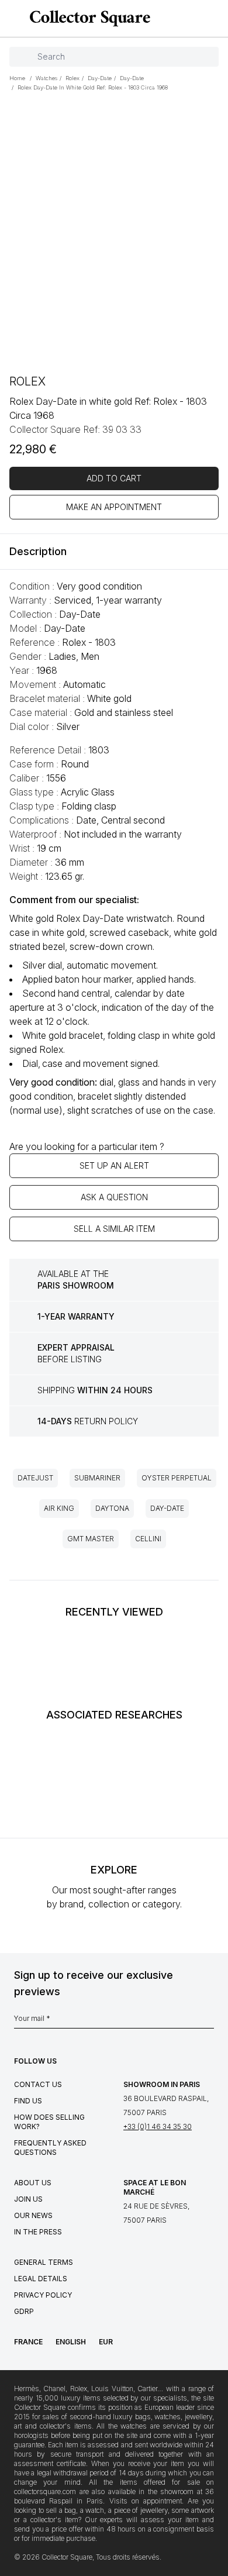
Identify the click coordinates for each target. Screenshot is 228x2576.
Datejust (35, 1478)
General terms (44, 2262)
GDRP (24, 2311)
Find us (28, 2101)
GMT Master (91, 1539)
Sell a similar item (114, 1229)
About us (33, 2183)
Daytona (112, 1508)
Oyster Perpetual (177, 1478)
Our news (33, 2215)
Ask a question (114, 1197)
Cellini (148, 1539)
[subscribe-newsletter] (208, 2021)
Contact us (38, 2084)
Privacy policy (43, 2295)
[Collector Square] (87, 18)
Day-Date (167, 1508)
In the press (38, 2232)
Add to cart (114, 478)
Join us (28, 2199)
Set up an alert (114, 1165)
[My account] (215, 19)
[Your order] (198, 19)
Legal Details (41, 2279)
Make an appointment (114, 507)
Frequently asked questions (50, 2148)
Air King (59, 1508)
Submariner (97, 1478)
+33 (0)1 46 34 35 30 (158, 2126)
